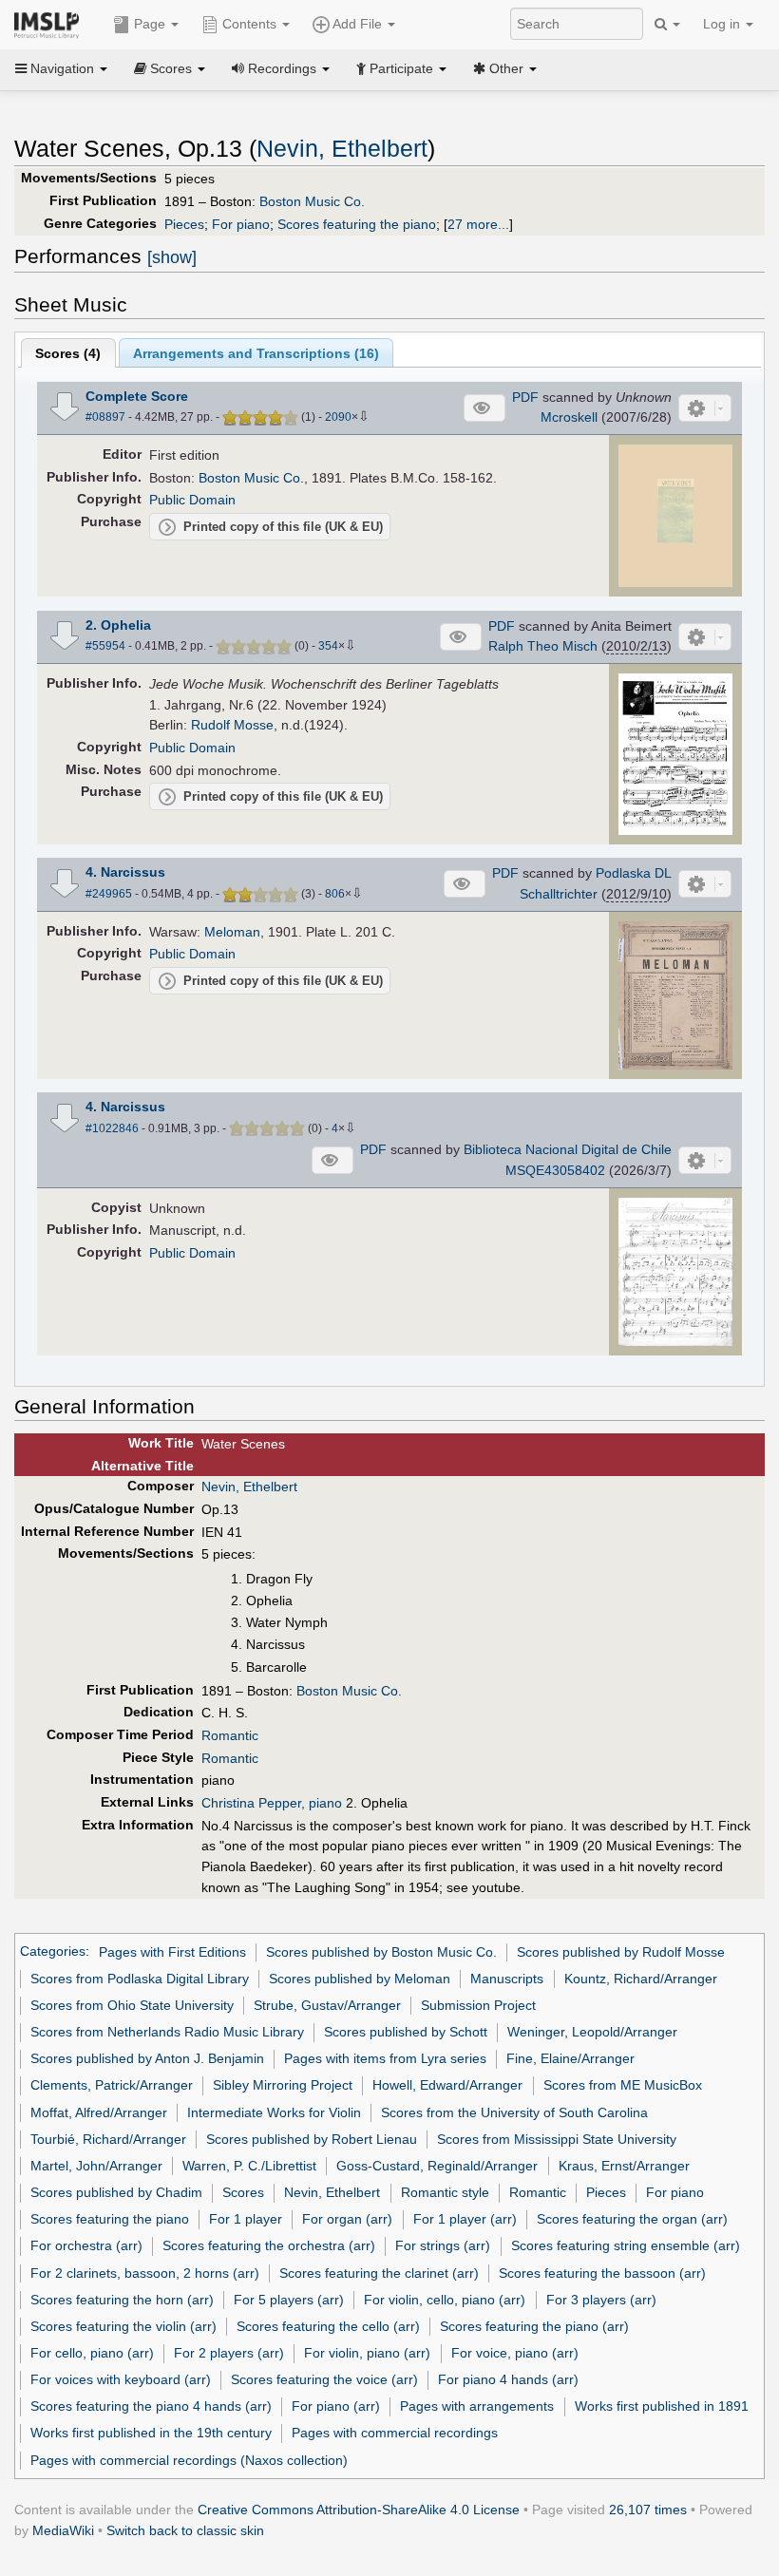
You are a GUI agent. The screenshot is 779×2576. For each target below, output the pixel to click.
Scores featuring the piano (357, 224)
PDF (525, 397)
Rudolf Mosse (232, 725)
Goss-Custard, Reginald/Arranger (437, 2166)
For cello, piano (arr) (92, 2353)
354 (328, 646)
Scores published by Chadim (116, 2192)
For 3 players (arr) (601, 2300)
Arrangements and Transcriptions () (256, 353)
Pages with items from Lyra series (385, 2058)
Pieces (184, 224)
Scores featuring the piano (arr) (534, 2326)
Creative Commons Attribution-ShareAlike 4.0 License (359, 2510)
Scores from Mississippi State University (557, 2139)
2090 (338, 417)
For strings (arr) (443, 2245)
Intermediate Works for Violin (274, 2112)
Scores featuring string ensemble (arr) (626, 2245)
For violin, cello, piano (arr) (445, 2300)
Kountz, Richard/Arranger (641, 1979)
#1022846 (112, 1128)
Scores (243, 2192)
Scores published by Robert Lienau (312, 2139)
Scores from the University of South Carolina (514, 2112)
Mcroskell (569, 417)
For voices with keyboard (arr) (121, 2379)
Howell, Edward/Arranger (447, 2085)
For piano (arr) (336, 2406)
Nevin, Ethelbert (342, 149)
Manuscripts (507, 1979)
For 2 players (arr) (229, 2353)
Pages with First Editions (172, 1952)
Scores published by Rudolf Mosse (621, 1952)
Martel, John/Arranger (96, 2166)
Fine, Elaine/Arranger (570, 2058)
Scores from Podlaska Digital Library (140, 1979)
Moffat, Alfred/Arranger (99, 2112)
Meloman (232, 932)
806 (335, 894)
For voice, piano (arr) (515, 2353)
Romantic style (445, 2192)
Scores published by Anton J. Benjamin (147, 2058)
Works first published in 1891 (662, 2406)
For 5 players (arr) (289, 2300)
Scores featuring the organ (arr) (632, 2219)
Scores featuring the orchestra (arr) (269, 2245)
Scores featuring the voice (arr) (324, 2379)
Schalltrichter (559, 894)
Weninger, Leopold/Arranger (592, 2032)
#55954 (105, 646)
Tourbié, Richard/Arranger (108, 2139)
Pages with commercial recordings (395, 2433)
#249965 (109, 894)
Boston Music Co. (312, 201)
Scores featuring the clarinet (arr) (379, 2273)
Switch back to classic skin (185, 2530)
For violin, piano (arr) (367, 2353)
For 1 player (246, 2219)
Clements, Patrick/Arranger (112, 2085)
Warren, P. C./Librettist (249, 2166)
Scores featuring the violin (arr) (123, 2326)
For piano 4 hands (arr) (508, 2379)
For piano (241, 224)
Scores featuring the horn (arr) (122, 2300)
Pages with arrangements (477, 2406)
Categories (53, 1952)
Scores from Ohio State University (132, 2005)
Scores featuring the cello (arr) (328, 2326)
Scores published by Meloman (360, 1979)
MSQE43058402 (555, 1170)
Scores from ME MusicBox (623, 2085)
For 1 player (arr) (465, 2219)
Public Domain (192, 500)
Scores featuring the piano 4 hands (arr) (151, 2406)
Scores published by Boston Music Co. (381, 1952)
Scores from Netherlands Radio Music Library (167, 2032)
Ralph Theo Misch (543, 646)
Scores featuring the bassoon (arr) (602, 2273)
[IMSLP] (51, 24)
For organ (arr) (347, 2219)
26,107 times (648, 2510)
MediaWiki (63, 2530)
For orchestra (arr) (86, 2245)
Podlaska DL (634, 873)
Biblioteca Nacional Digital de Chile (568, 1149)
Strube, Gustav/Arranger (327, 2005)
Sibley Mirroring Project (283, 2085)
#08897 (105, 417)
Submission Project (478, 2005)
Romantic (230, 1735)
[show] (172, 257)
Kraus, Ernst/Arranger (624, 2166)
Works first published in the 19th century (151, 2433)
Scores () (68, 353)
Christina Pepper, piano (272, 1803)
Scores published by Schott (406, 2032)
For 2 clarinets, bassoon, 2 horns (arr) (145, 2273)
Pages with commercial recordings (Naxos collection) (189, 2460)
